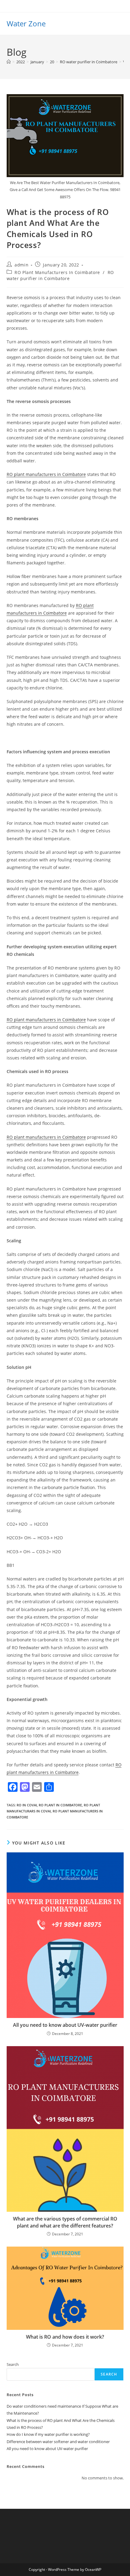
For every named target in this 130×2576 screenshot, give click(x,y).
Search (13, 2364)
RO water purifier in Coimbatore (60, 275)
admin (21, 265)
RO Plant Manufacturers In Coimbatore (57, 272)
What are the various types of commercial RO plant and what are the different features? (65, 2222)
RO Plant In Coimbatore (60, 1805)
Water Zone (26, 23)
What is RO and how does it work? (65, 2337)
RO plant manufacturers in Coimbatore (46, 474)
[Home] (9, 62)
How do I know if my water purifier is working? (48, 2434)
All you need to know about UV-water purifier (65, 2025)
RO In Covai (27, 1805)
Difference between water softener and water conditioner (58, 2442)
